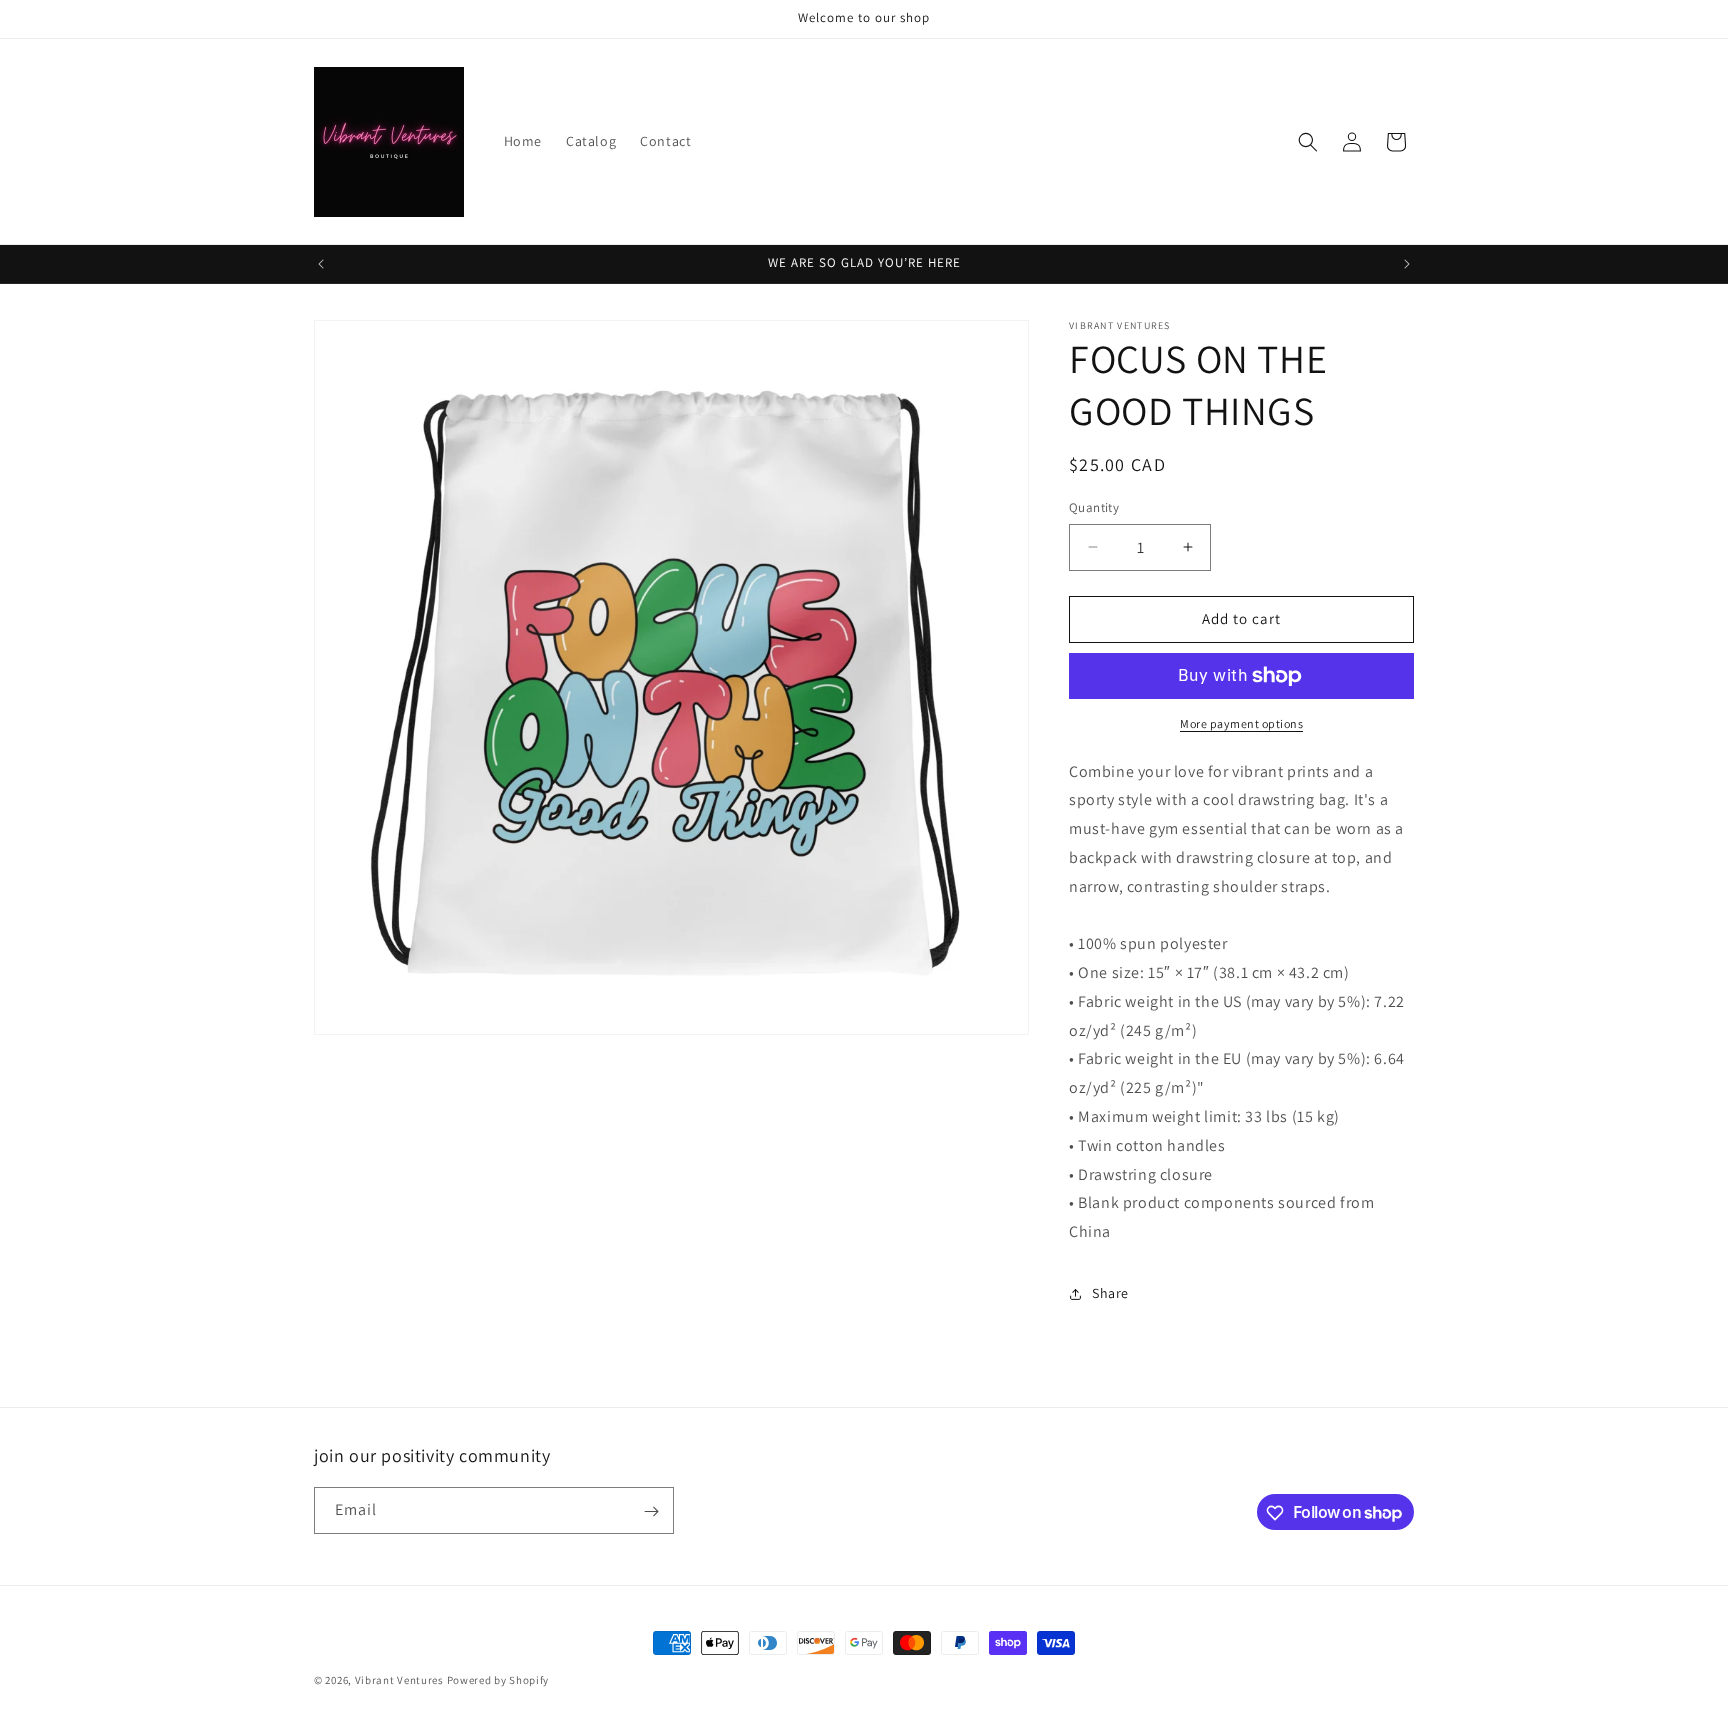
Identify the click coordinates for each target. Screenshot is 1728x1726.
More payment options (1241, 723)
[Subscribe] (651, 1511)
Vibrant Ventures (401, 1680)
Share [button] (1110, 1294)
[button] (1308, 142)
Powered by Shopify (498, 1680)
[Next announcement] (1407, 264)
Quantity (1094, 507)
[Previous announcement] (321, 264)
